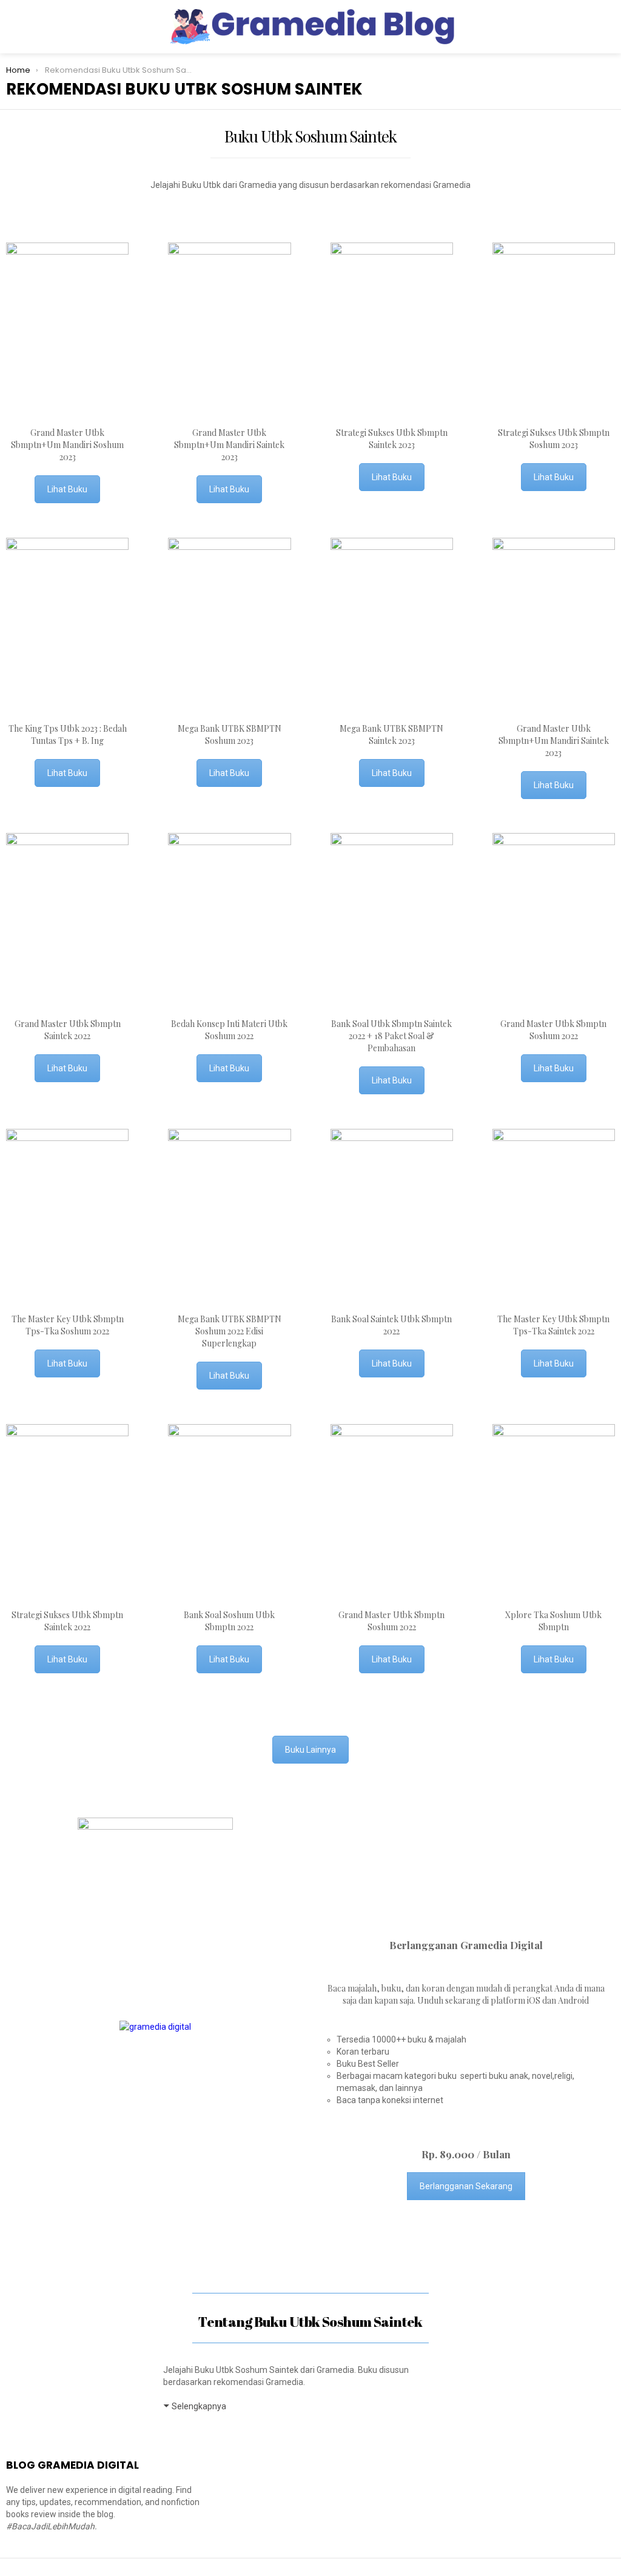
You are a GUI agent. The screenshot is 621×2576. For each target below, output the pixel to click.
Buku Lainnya (310, 1750)
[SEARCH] (608, 27)
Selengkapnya (199, 2406)
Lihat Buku (67, 489)
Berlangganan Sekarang (466, 2186)
